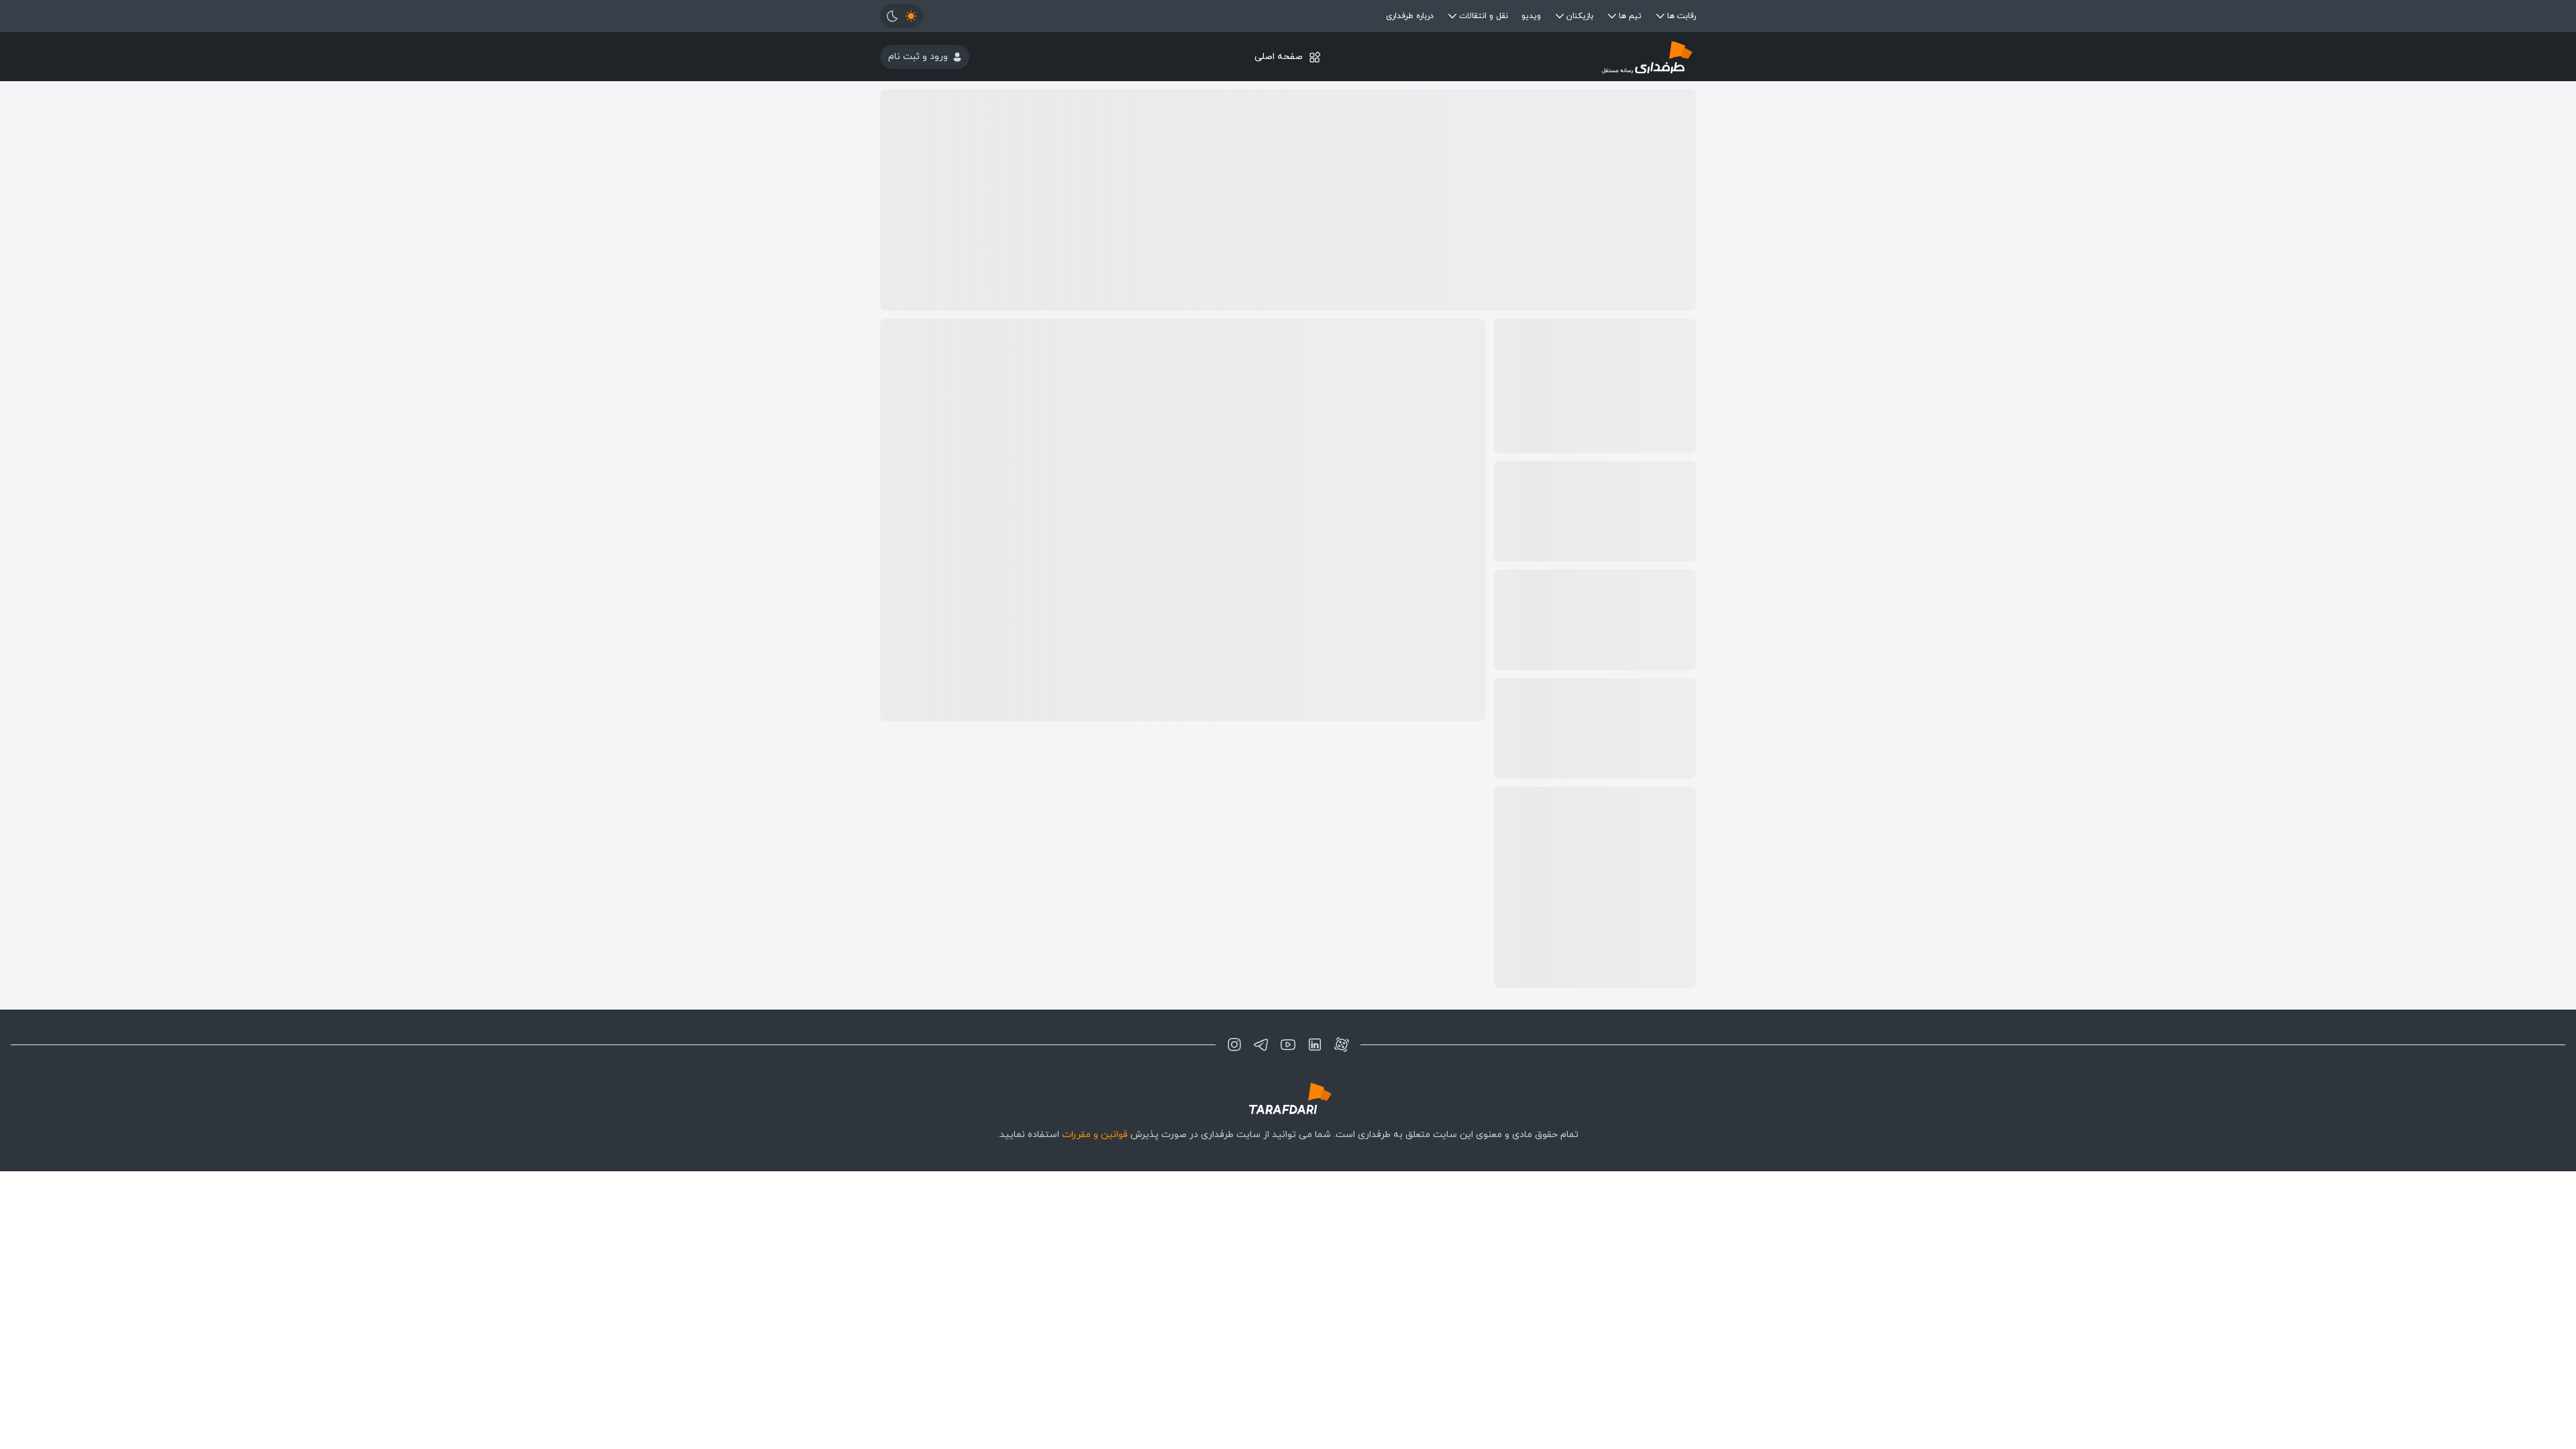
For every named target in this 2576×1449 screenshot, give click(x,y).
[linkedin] (1315, 1044)
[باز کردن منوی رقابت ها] (1660, 16)
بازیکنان (1580, 16)
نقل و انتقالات (1484, 16)
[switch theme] (902, 16)
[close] (2359, 20)
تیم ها (1630, 16)
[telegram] (1261, 1044)
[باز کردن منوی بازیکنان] (1560, 16)
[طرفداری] (1560, 57)
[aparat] (1342, 1044)
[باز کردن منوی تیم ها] (1612, 16)
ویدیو (1531, 16)
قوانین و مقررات (1095, 1135)
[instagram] (1234, 1044)
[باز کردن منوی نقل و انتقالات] (1452, 16)
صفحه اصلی (1279, 57)
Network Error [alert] (2501, 32)
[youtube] (1288, 1044)
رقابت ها (1681, 16)
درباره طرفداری (1410, 16)
